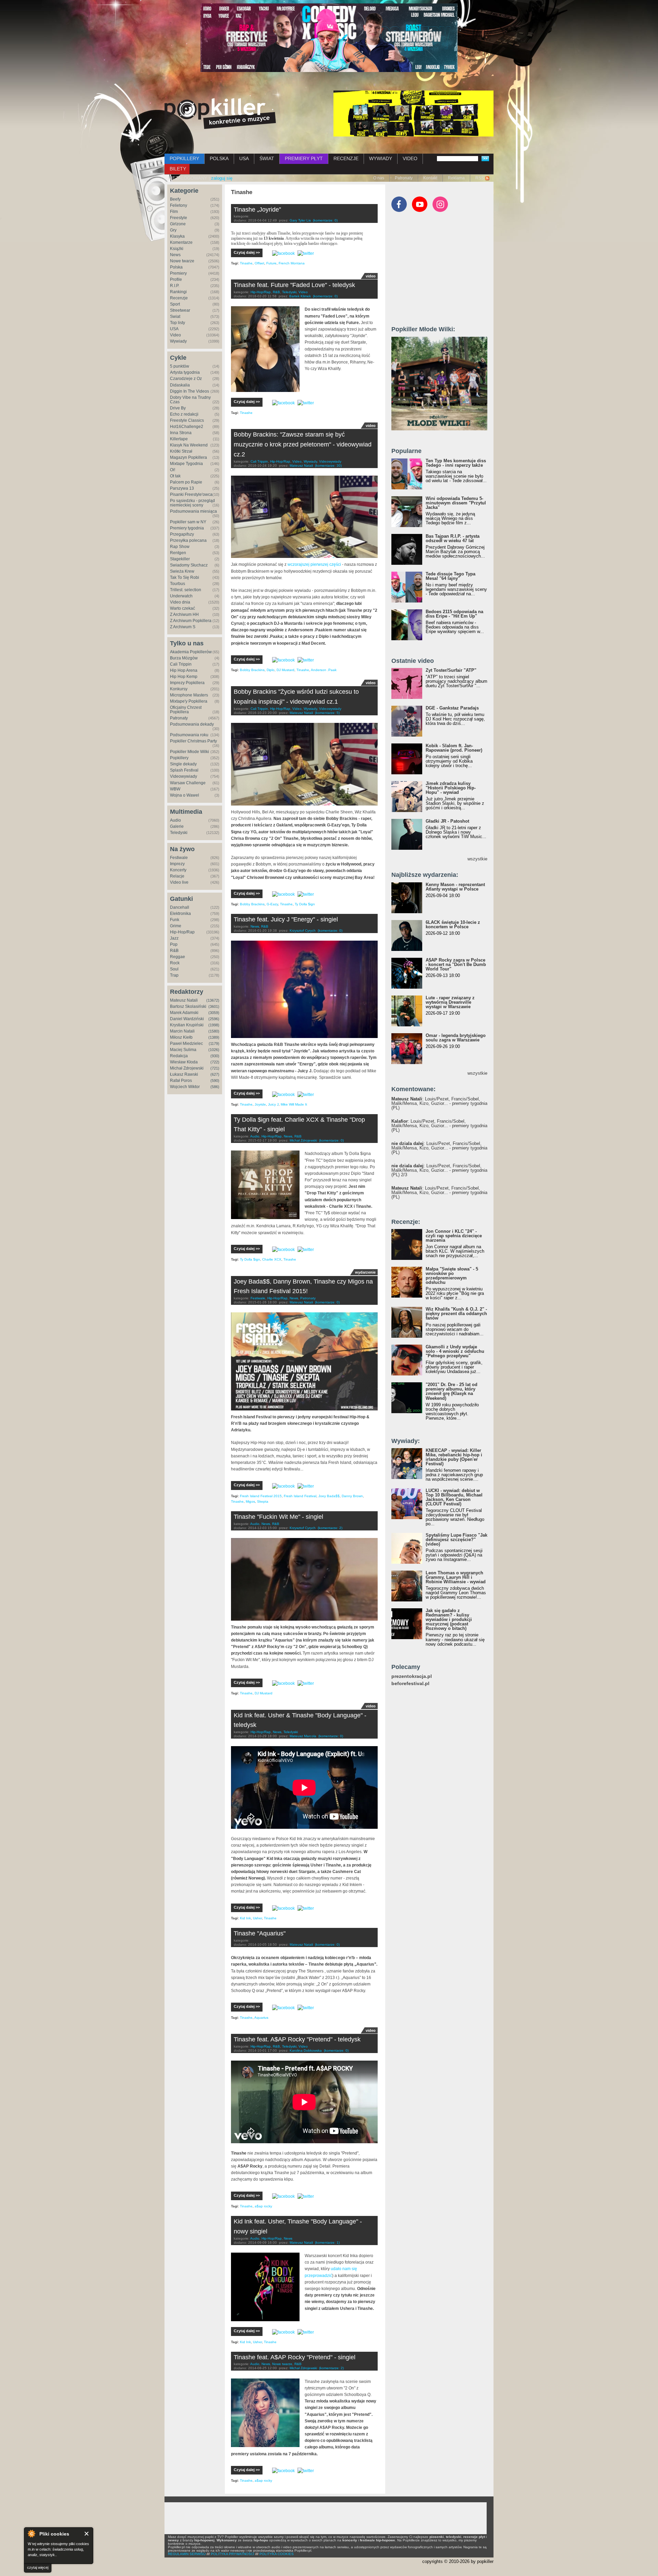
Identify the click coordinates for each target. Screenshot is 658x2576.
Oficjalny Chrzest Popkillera (186, 710)
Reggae (178, 957)
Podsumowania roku (189, 735)
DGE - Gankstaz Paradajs (452, 708)
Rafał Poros (181, 1081)
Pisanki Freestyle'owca (191, 494)
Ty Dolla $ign (305, 904)
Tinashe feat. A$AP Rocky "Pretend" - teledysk (297, 2039)
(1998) (214, 1025)
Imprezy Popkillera (187, 683)
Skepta (263, 1501)
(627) (215, 1074)
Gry (173, 230)
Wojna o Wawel (185, 795)
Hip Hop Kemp (184, 677)
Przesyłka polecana (188, 540)
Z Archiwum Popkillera (191, 621)
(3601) (214, 1006)
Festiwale (179, 858)
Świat (175, 317)
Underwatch (181, 596)
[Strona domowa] (220, 114)
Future (271, 263)
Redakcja (179, 1056)
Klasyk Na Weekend (189, 445)
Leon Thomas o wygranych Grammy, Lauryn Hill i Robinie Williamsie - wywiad (456, 1577)
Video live (179, 882)
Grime (176, 926)
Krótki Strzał (181, 451)
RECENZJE (346, 158)
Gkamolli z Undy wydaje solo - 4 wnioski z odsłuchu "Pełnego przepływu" (455, 1351)
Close (87, 2534)
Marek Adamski (184, 1013)
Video (175, 335)
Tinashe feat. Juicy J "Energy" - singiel (286, 919)
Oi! (173, 470)
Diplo (271, 670)
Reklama (456, 178)
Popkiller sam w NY (188, 522)
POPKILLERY (184, 158)
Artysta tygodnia (185, 372)
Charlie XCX (272, 1259)
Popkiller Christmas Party (193, 741)
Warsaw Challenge (188, 783)
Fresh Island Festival (300, 1496)
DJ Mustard (285, 670)
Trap (174, 975)
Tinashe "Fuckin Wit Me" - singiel (278, 1517)
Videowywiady (184, 776)
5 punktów (180, 366)
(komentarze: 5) (327, 713)
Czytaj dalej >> (247, 252)
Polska (176, 267)
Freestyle (179, 218)
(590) (215, 1081)
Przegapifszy (182, 534)
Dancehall (180, 907)
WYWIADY (381, 158)
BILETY (178, 169)
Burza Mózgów (184, 658)
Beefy (175, 199)
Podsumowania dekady (192, 724)
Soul (174, 969)
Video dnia (180, 602)
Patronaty (404, 178)
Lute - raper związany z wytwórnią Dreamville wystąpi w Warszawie (450, 1002)
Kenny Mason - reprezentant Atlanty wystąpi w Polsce (455, 887)
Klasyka (177, 236)
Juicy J (273, 1104)
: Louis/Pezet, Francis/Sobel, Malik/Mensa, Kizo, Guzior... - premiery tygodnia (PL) (439, 1103)
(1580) (214, 1031)
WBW (175, 789)
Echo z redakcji (184, 414)
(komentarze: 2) (330, 1528)
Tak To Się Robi (185, 577)
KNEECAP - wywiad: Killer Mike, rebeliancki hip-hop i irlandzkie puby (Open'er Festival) (454, 1457)
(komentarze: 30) (328, 466)
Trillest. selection (186, 590)
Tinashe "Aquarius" (260, 1933)
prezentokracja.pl (412, 1676)
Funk (175, 920)
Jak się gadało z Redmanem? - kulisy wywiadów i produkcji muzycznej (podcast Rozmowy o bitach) (449, 1619)
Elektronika (180, 914)
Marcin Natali (182, 1031)
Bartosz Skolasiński (188, 1006)
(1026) (214, 1050)
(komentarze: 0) (325, 220)
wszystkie (477, 859)
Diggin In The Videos (190, 391)
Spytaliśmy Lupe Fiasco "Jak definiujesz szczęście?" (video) (456, 1540)
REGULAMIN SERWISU (187, 2554)
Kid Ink (245, 1918)
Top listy (178, 323)
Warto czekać (182, 608)
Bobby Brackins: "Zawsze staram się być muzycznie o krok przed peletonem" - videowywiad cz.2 (303, 444)
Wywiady (178, 341)
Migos (250, 1501)
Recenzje (179, 298)
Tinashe (246, 263)
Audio (175, 820)
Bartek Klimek (300, 296)
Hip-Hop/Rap (182, 932)
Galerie (177, 826)
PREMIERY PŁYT (304, 158)
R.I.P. (175, 286)
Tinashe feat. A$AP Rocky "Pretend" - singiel (295, 2357)
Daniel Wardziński (187, 1019)
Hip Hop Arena (184, 670)
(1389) (214, 1037)
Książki (177, 249)
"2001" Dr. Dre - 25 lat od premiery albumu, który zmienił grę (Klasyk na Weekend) (452, 1391)
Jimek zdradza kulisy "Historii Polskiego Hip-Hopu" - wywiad (451, 788)
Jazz (174, 938)
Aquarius (261, 2018)
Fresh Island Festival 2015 (261, 1496)
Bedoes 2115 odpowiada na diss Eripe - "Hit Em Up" (454, 614)
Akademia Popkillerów (191, 652)
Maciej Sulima (183, 1050)
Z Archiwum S (183, 627)
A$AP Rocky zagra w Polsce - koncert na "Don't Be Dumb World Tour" (456, 964)
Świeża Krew (182, 571)
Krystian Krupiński (187, 1025)
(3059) (214, 1013)
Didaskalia (180, 385)
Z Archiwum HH (184, 615)
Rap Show (180, 547)
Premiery (178, 273)
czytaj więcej (38, 2567)
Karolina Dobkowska (306, 2050)
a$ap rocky (263, 2206)
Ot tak (175, 476)
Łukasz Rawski (184, 1074)
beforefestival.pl (410, 1684)
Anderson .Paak (324, 670)
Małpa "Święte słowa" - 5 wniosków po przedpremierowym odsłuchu (452, 1276)
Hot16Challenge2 (187, 427)
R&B (174, 951)
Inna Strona (181, 433)
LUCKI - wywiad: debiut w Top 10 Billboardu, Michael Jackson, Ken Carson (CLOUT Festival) (454, 1497)
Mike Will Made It (294, 1104)
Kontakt (430, 178)
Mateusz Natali (184, 1000)
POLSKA (219, 158)
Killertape (179, 439)
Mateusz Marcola (303, 1736)
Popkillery (179, 758)
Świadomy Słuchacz (189, 565)
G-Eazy (272, 904)
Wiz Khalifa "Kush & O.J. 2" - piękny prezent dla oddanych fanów (456, 1314)
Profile (176, 279)
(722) (215, 1062)
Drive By (178, 408)
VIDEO (410, 158)
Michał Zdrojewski (187, 1068)
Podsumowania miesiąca (193, 511)
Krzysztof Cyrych (303, 931)
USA (244, 158)
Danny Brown (352, 1496)
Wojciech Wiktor (185, 1087)
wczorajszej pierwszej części (314, 564)
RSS (480, 178)
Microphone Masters (189, 695)
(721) (215, 1068)
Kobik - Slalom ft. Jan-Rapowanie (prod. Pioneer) (454, 748)
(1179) (214, 1043)
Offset (259, 263)
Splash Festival (184, 770)
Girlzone (178, 224)
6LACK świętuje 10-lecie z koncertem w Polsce (453, 925)
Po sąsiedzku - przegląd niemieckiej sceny (192, 503)
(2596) (214, 1019)
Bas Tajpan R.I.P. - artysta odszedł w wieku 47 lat (453, 538)
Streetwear (180, 310)
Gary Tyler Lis (300, 220)
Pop (174, 944)
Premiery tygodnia (187, 528)
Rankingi (178, 292)
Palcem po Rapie (186, 482)
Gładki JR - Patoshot (447, 821)
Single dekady (183, 764)
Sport (175, 304)
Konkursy (179, 689)
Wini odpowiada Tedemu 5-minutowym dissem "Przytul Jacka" (456, 503)
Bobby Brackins (252, 670)
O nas (379, 178)
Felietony (179, 205)
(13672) (213, 1000)
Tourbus (178, 584)
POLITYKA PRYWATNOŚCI (233, 2554)
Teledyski (179, 833)
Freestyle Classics (187, 420)
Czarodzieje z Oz (186, 379)
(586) (215, 1087)
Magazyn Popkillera (188, 457)
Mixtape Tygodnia (186, 464)
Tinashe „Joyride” (257, 210)
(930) (215, 1056)
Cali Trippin (181, 664)
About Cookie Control (31, 2533)
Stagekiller (180, 559)
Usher (257, 1918)
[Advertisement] (443, 272)
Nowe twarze (182, 261)
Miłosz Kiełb (181, 1037)
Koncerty (178, 870)
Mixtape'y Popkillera (189, 701)
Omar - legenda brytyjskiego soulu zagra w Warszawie (456, 1038)
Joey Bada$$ (329, 1496)
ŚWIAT (267, 158)
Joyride (260, 1104)
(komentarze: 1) (327, 2243)
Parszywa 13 (182, 488)
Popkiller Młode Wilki (190, 752)
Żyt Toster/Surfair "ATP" (451, 670)
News (175, 255)
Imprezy (177, 864)
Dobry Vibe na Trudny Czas (190, 400)
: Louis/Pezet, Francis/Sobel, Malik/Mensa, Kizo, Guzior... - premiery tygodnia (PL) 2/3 (439, 1170)
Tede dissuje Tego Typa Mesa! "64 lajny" (450, 576)
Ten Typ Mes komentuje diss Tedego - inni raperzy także (456, 463)
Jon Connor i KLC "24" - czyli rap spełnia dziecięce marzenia (454, 1236)
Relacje (177, 876)
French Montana (292, 263)
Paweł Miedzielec (186, 1043)
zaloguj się (222, 178)
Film (174, 212)
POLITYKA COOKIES (277, 2554)
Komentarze (181, 242)
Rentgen (178, 553)
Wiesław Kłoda (184, 1062)
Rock (175, 963)
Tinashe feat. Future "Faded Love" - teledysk (294, 285)
